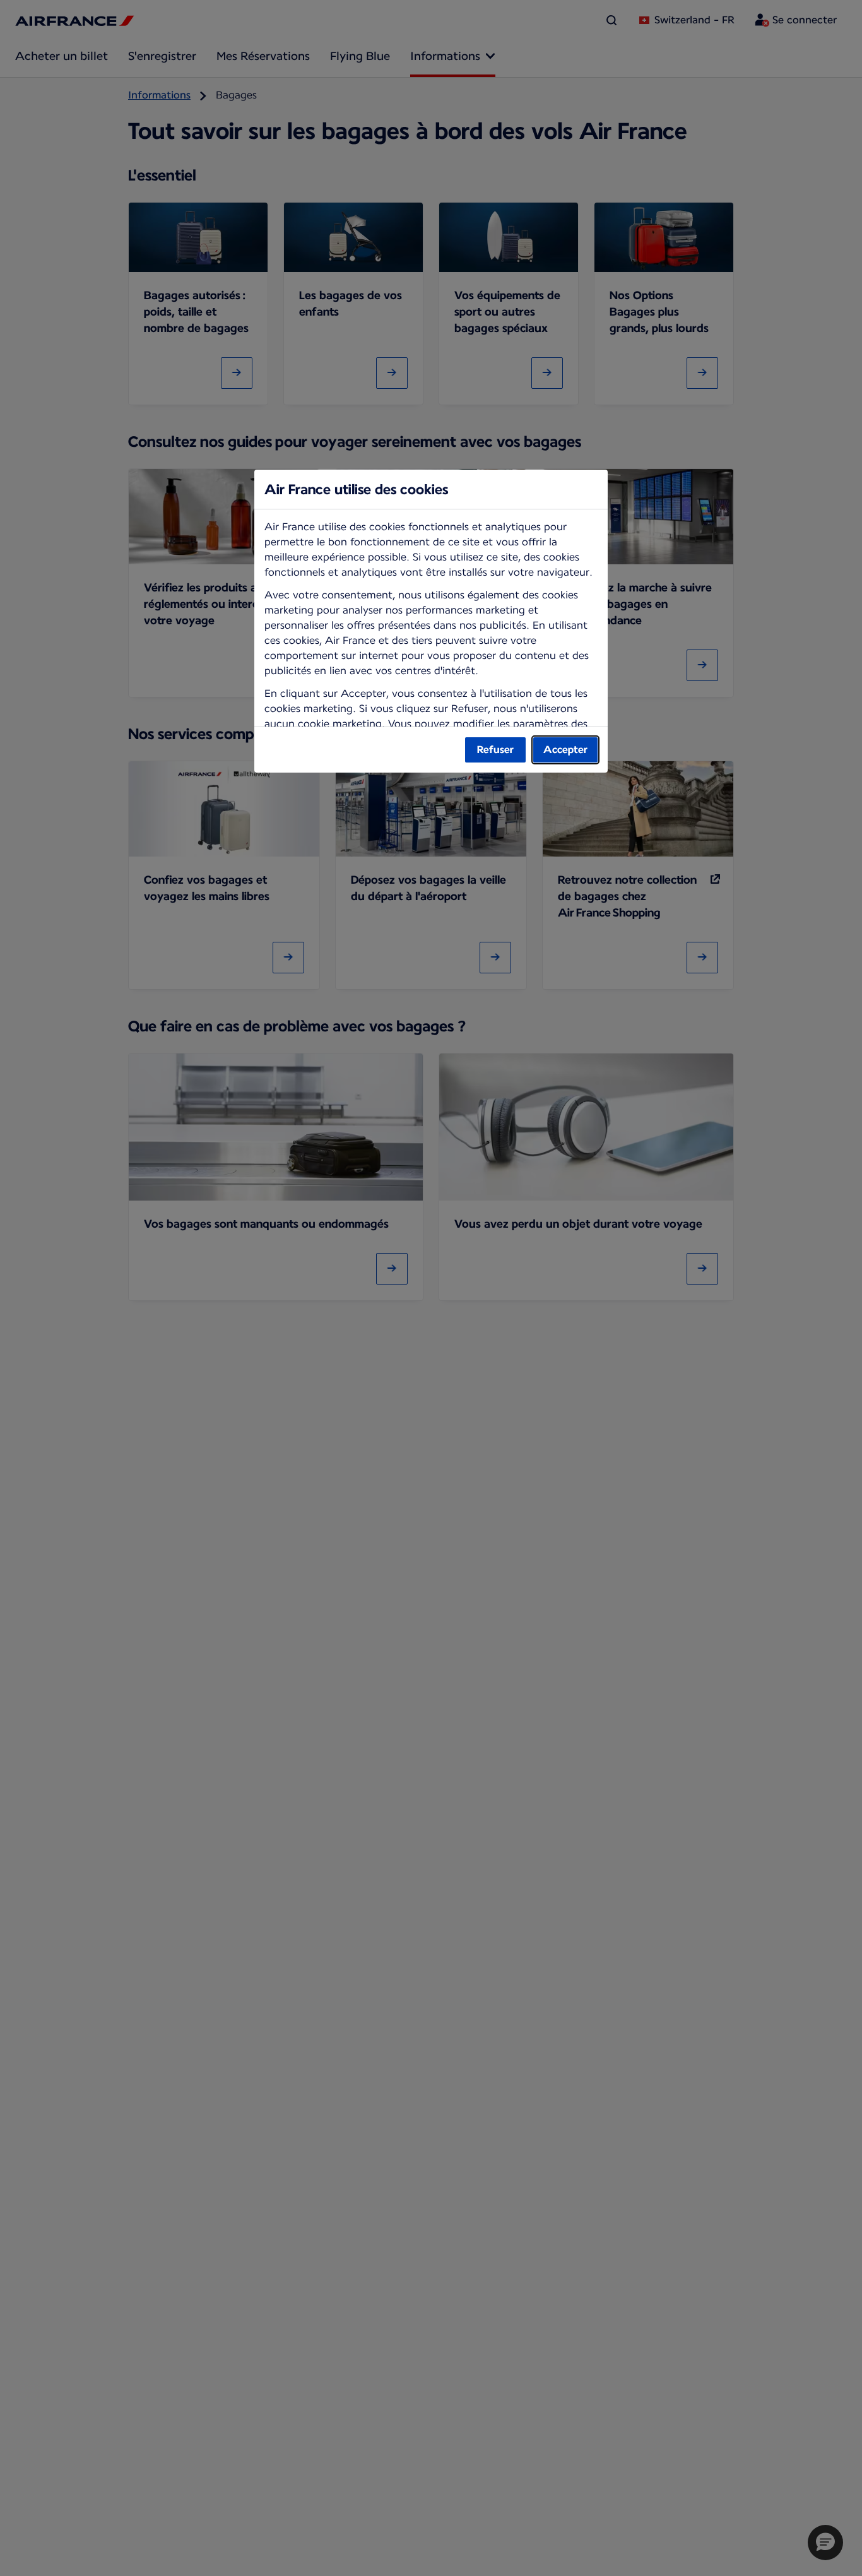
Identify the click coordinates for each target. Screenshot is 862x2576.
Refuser (495, 750)
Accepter (565, 750)
